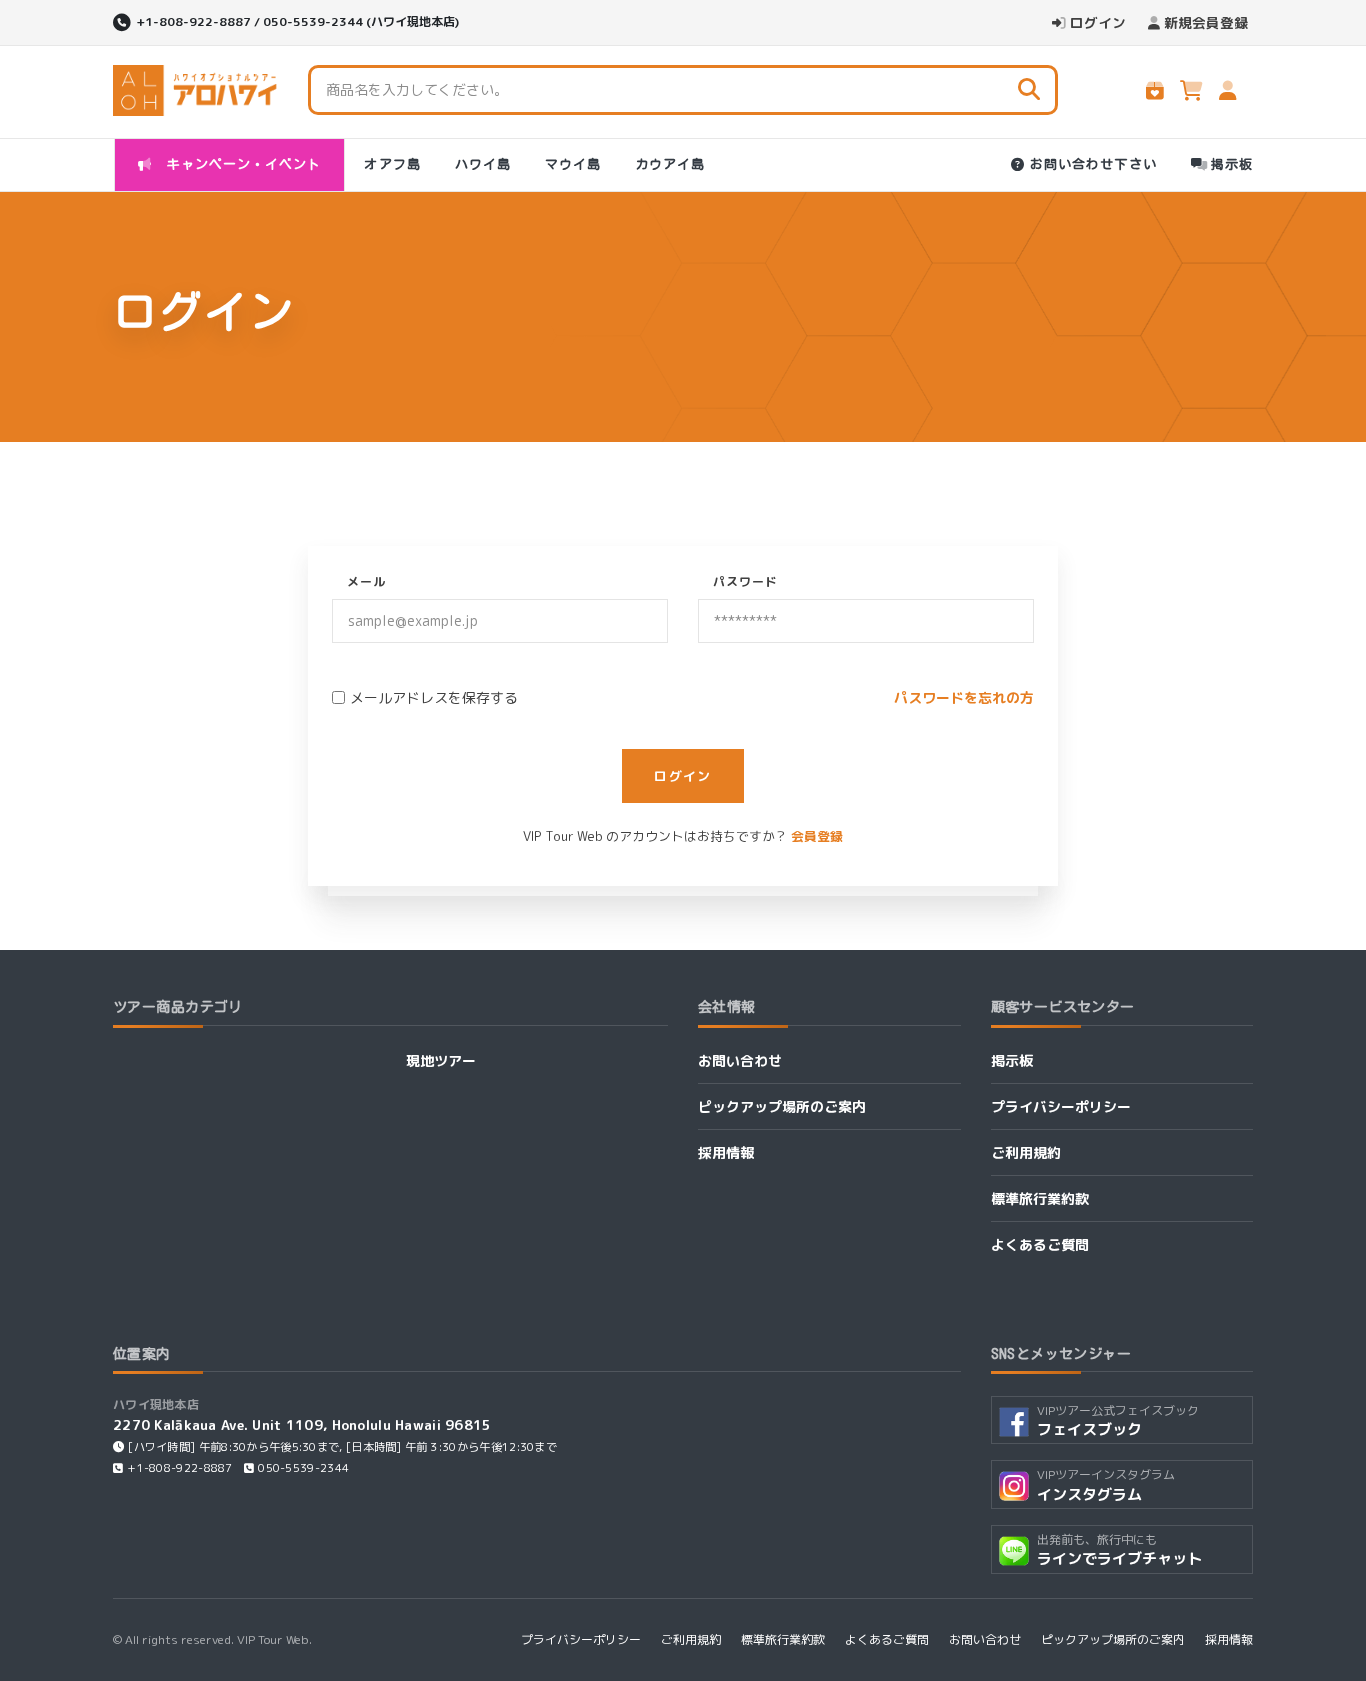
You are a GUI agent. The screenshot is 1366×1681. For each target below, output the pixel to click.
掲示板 (1232, 164)
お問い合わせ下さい (1093, 164)
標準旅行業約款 (1040, 1198)
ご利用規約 (1026, 1152)
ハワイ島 (483, 164)
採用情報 (726, 1152)
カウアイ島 (670, 164)
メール (366, 581)
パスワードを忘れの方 (964, 697)
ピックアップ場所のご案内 (782, 1106)
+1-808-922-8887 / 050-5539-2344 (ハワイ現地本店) (297, 21)
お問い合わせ (740, 1060)
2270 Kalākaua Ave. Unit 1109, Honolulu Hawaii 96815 (302, 1424)
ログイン (1098, 22)
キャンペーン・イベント (240, 164)
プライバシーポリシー (1061, 1106)
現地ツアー (441, 1060)
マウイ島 (573, 164)
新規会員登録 (1206, 22)
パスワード (745, 581)
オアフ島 (392, 164)
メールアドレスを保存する (434, 697)
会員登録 (817, 836)
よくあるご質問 (1040, 1244)
